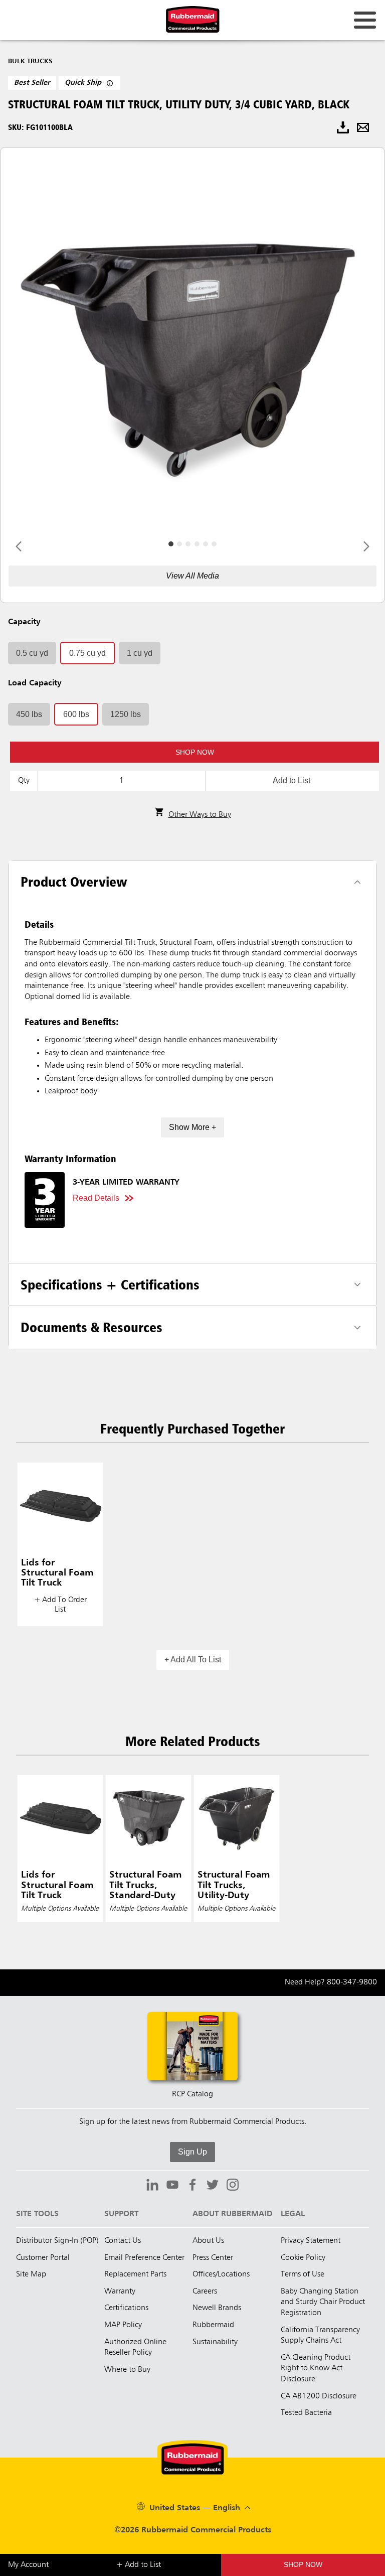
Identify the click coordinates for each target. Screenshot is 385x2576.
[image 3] (197, 544)
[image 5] (214, 544)
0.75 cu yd (87, 653)
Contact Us (123, 2241)
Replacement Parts (135, 2274)
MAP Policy (123, 2325)
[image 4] (206, 544)
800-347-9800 (352, 1982)
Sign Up (192, 2152)
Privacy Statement (311, 2241)
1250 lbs (126, 714)
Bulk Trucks (30, 61)
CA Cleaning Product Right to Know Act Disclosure (316, 2369)
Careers (205, 2292)
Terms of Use (303, 2274)
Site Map (31, 2274)
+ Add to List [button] (139, 2565)
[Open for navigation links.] (365, 20)
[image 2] (188, 544)
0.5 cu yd (32, 653)
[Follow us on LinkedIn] (152, 2186)
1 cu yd (140, 653)
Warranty (120, 2292)
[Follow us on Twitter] (213, 2186)
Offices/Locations (221, 2274)
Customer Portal (43, 2258)
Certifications (126, 2308)
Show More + (192, 1127)
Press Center (213, 2258)
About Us (208, 2241)
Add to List (292, 780)
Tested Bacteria (306, 2413)
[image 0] (171, 544)
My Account (28, 2565)
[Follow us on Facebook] (192, 2186)
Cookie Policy (303, 2258)
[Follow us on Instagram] (233, 2186)
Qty (24, 781)
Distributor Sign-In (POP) (57, 2241)
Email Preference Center (144, 2258)
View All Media (192, 576)
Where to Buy (127, 2370)
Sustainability (215, 2342)
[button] (195, 752)
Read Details (96, 1198)
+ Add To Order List (60, 1605)
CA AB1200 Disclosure (319, 2396)
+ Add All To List (193, 1660)
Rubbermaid (213, 2325)
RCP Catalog (192, 2094)
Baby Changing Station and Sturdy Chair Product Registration (323, 2302)
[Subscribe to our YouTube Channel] (172, 2186)
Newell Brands (217, 2308)
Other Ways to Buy (200, 815)
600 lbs (76, 714)
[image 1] (179, 544)
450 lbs (29, 714)
